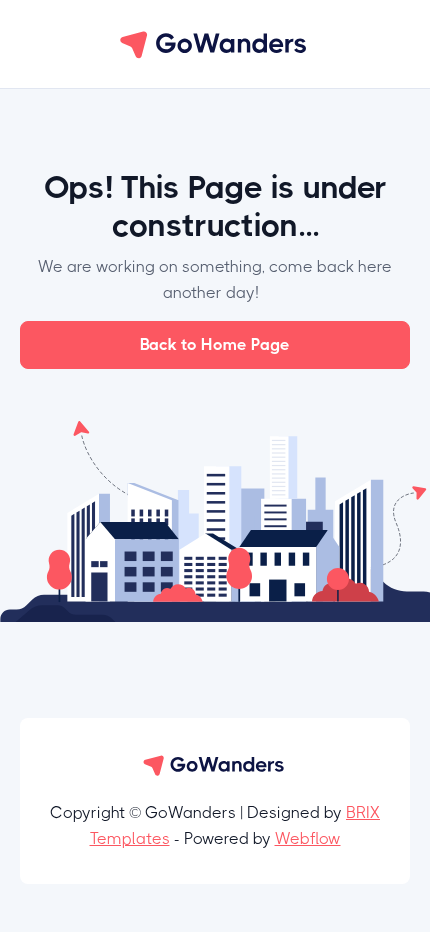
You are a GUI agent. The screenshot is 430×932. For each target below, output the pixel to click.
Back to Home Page (215, 344)
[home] (215, 44)
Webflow (308, 838)
